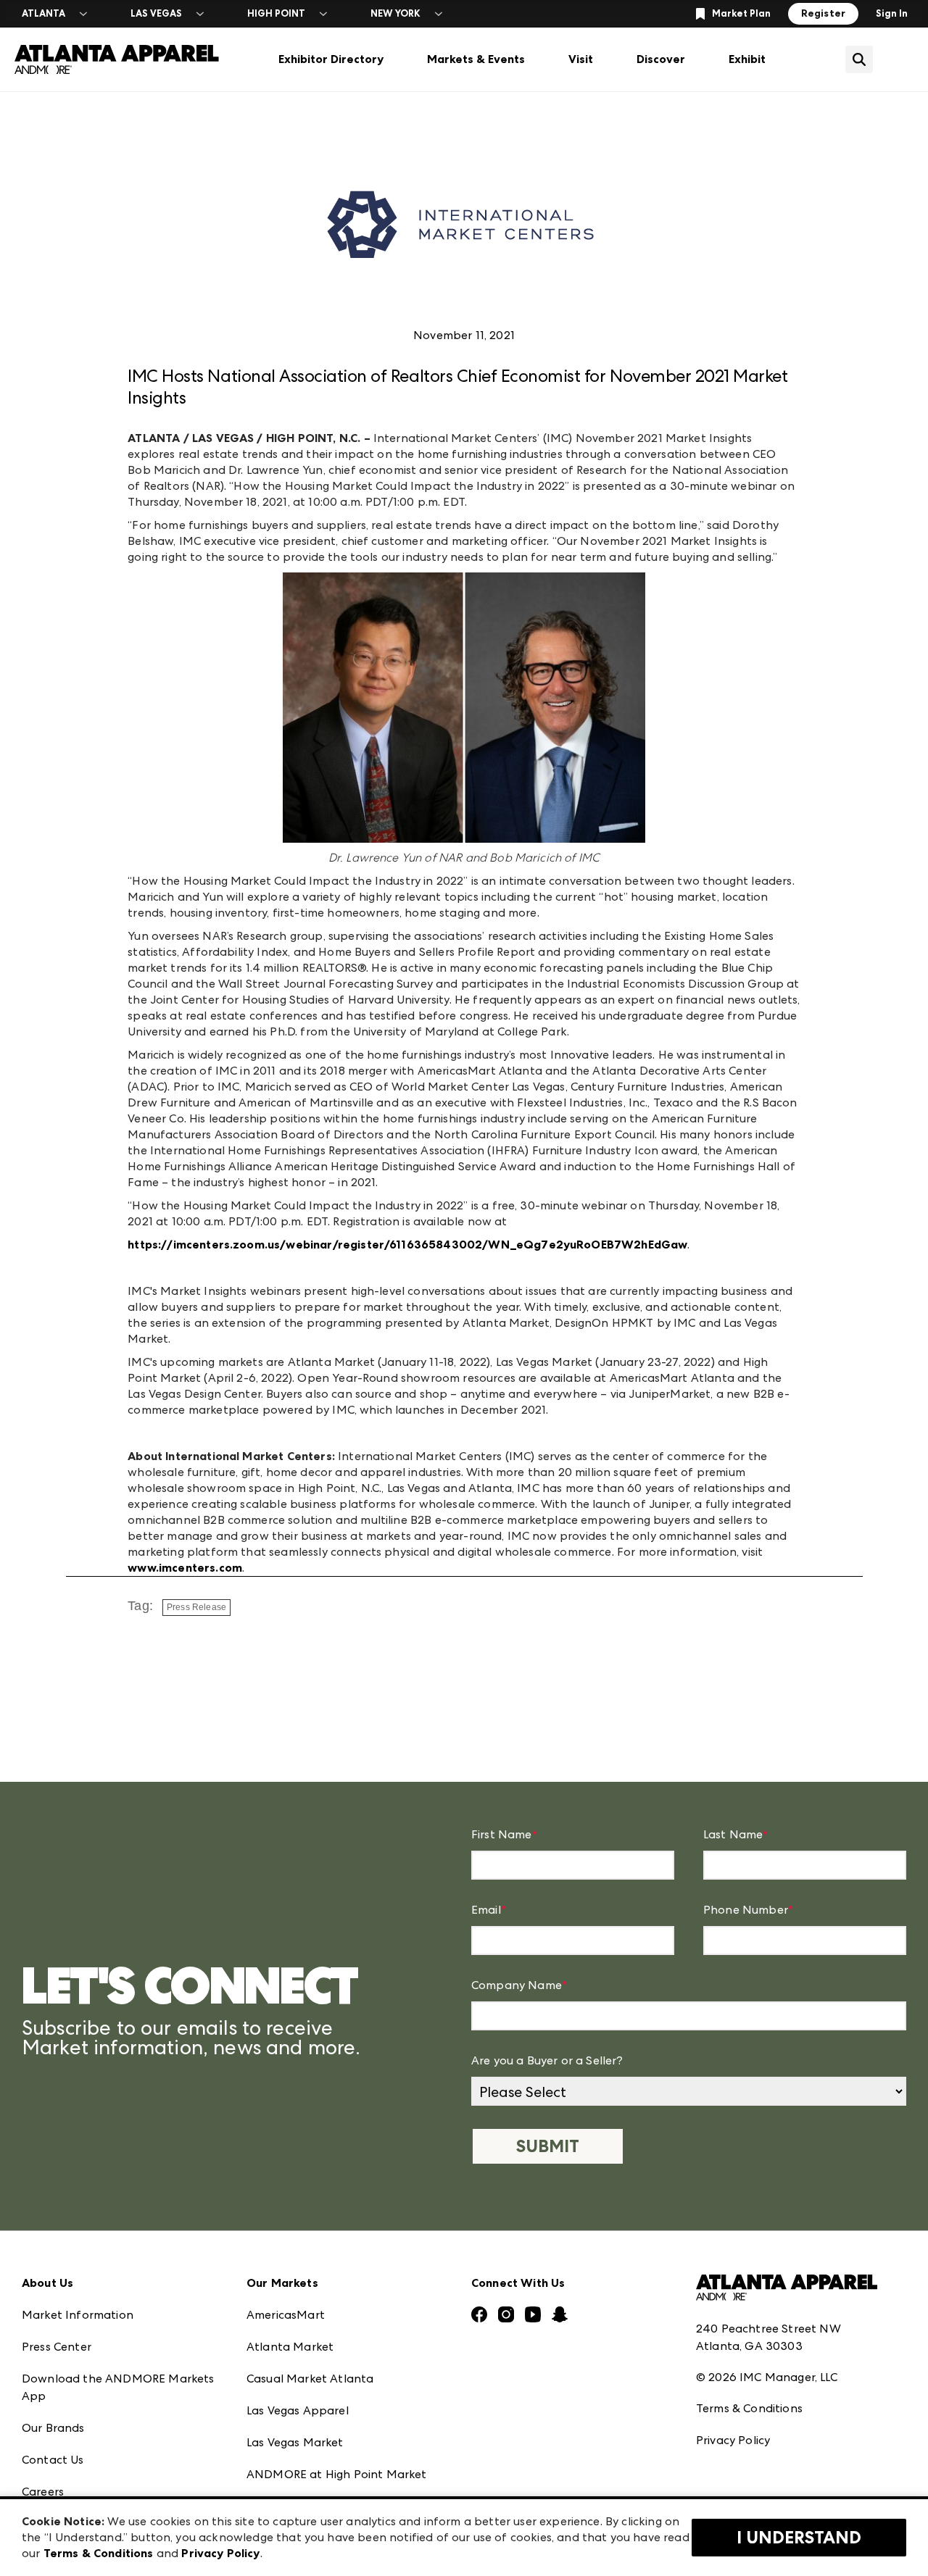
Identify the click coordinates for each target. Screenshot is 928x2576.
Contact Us (53, 2460)
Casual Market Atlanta (310, 2379)
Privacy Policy (733, 2440)
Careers (43, 2492)
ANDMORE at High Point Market (336, 2474)
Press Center (57, 2347)
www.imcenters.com (185, 1568)
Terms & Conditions (749, 2408)
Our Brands (53, 2428)
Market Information (78, 2315)
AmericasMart (286, 2315)
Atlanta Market (290, 2347)
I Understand (799, 2538)
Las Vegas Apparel (298, 2410)
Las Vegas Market (295, 2442)
